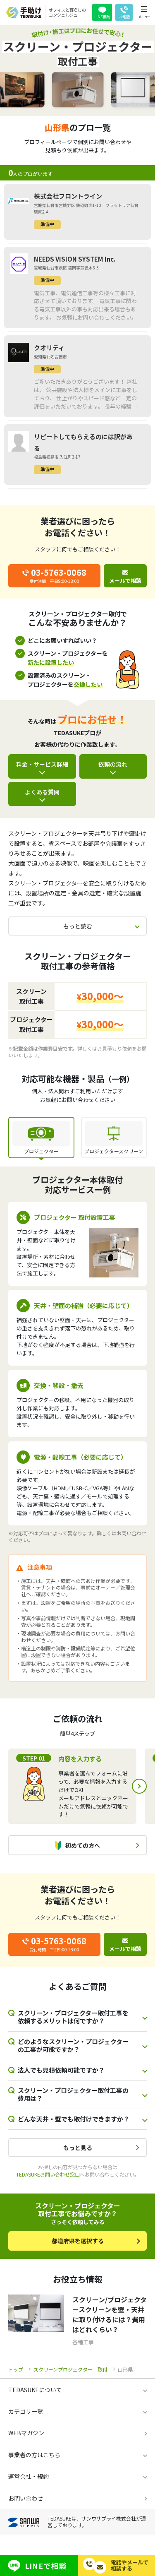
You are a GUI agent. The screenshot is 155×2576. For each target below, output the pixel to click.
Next (139, 1786)
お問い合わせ (26, 2498)
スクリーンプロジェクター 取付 (70, 2369)
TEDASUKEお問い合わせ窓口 (48, 2174)
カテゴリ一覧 (26, 2411)
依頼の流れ (113, 764)
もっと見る (78, 2148)
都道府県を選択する (78, 2241)
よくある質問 (42, 792)
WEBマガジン (26, 2433)
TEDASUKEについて (35, 2390)
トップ (16, 2369)
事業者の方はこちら (34, 2455)
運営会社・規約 (29, 2476)
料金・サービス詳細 (42, 764)
